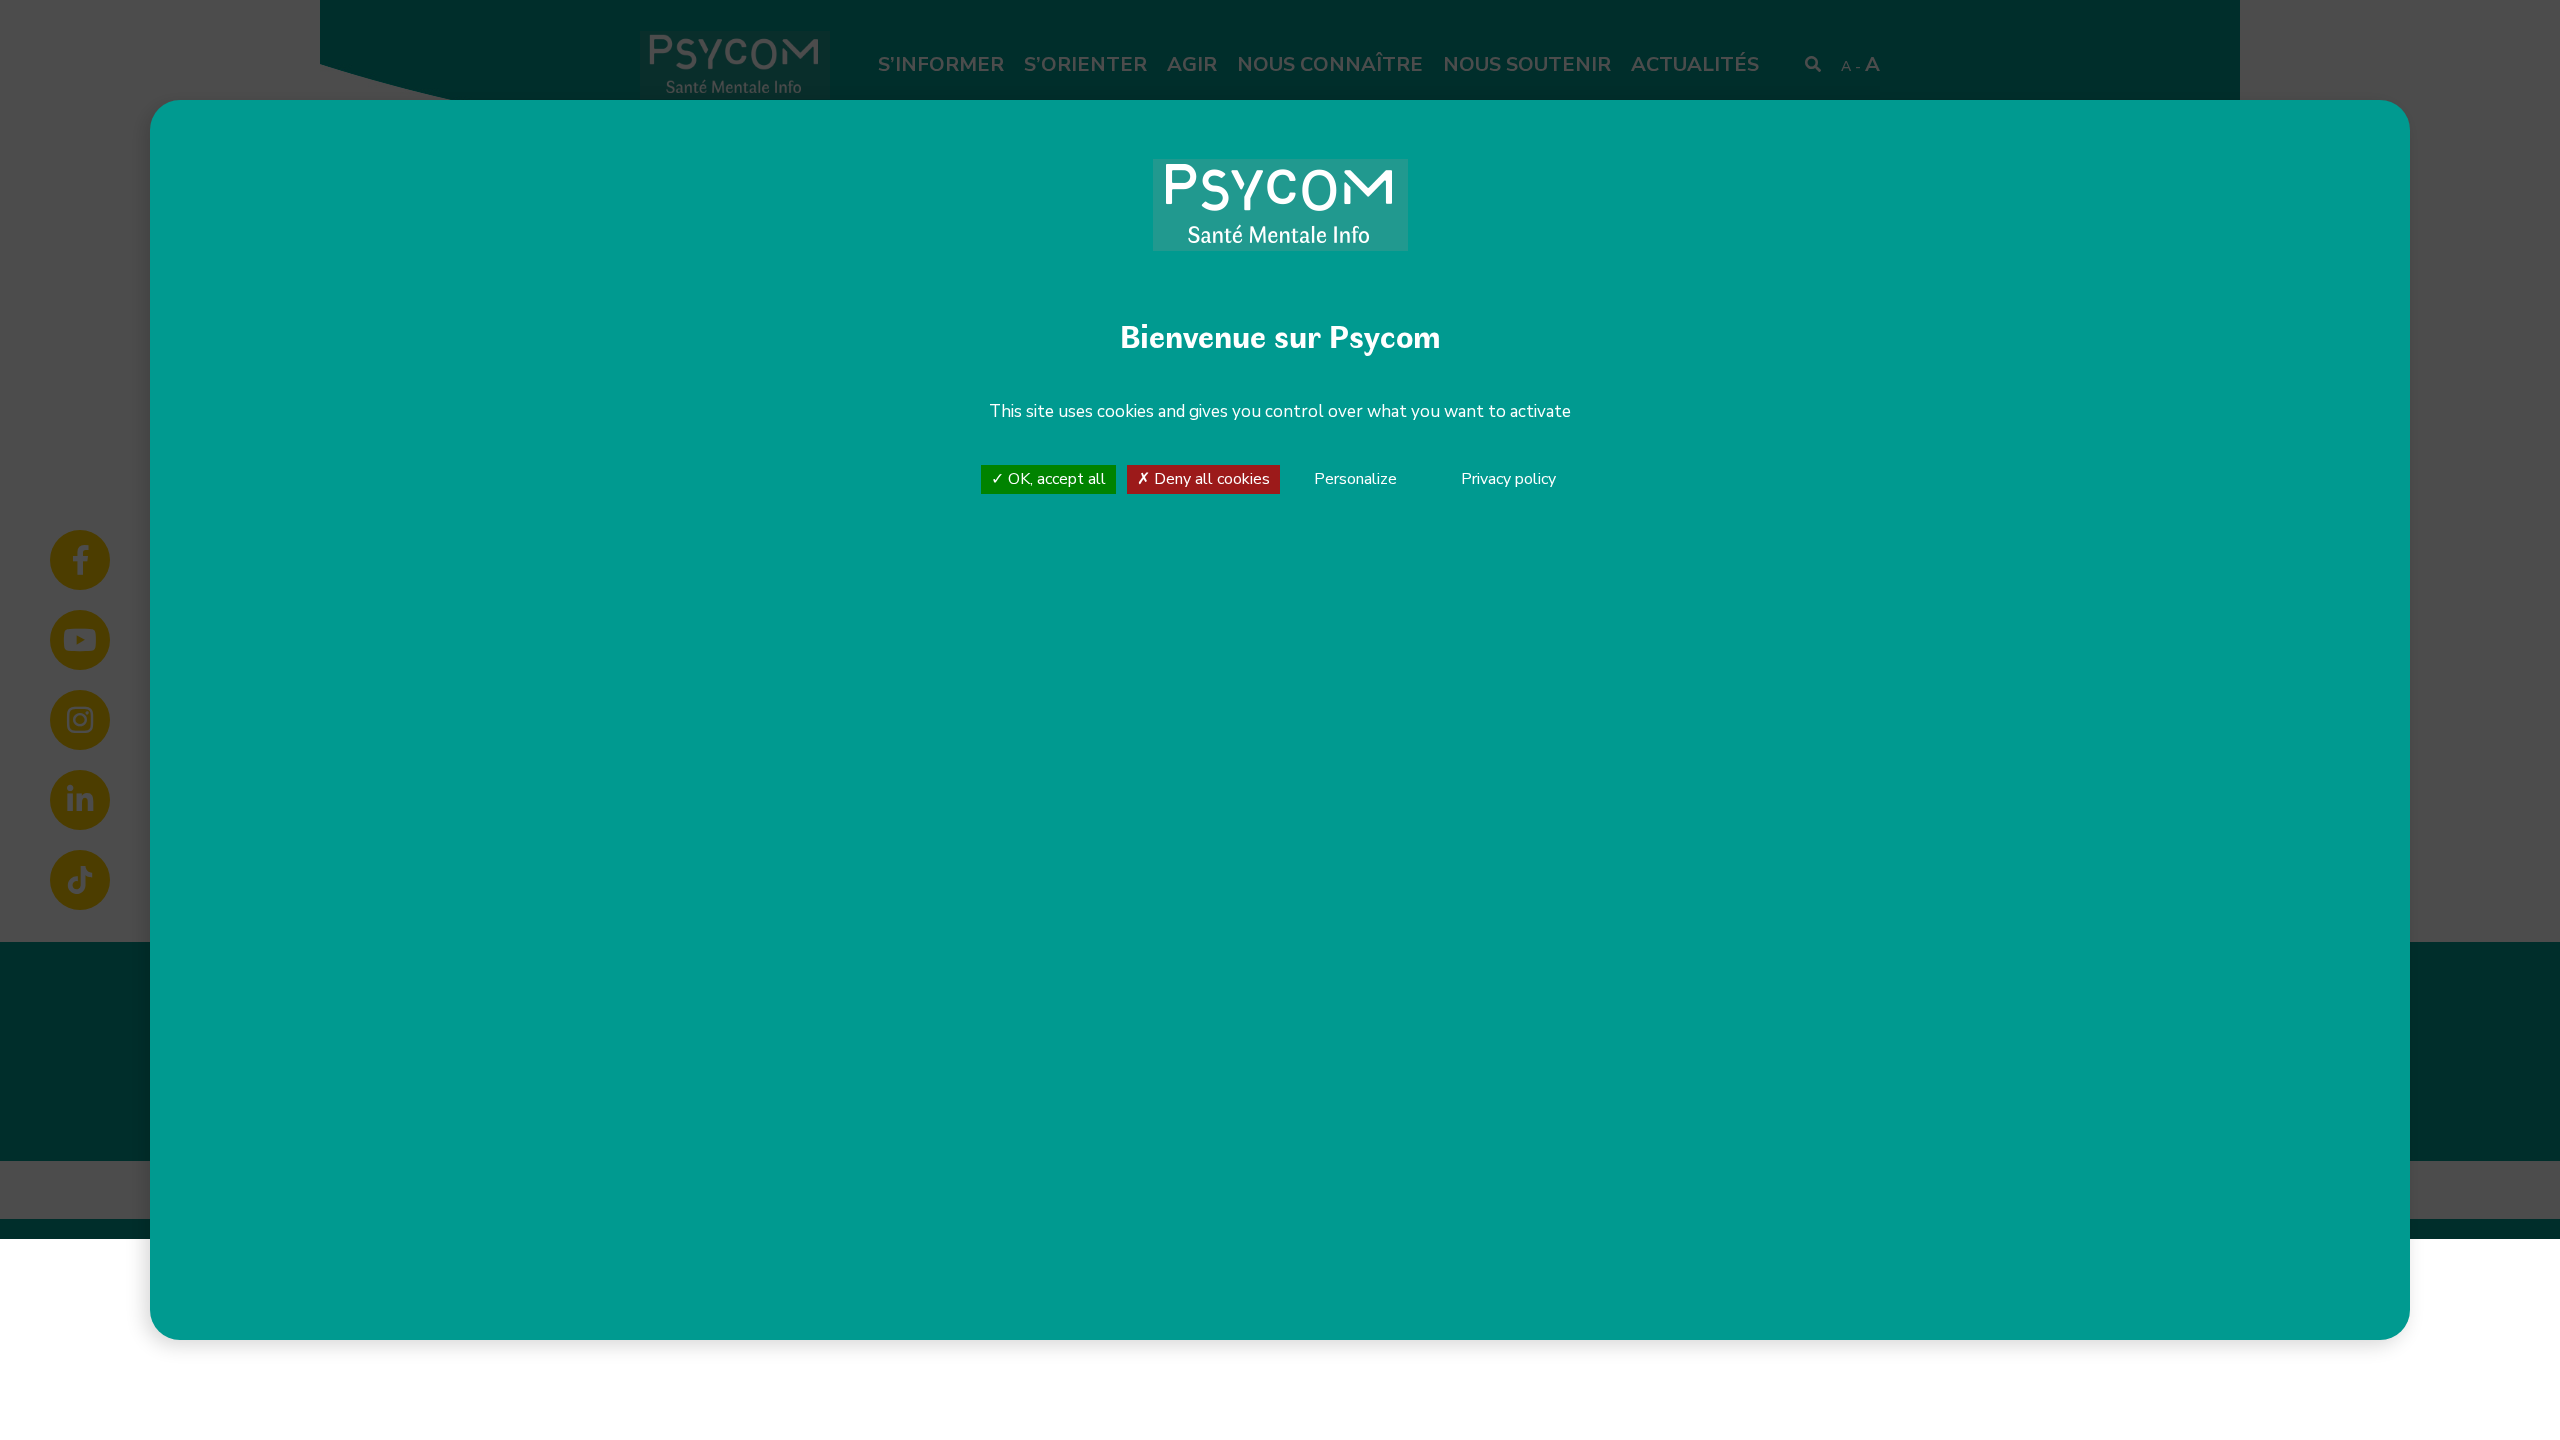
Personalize (1355, 480)
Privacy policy (1508, 479)
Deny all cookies (1210, 479)
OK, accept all (1055, 479)
